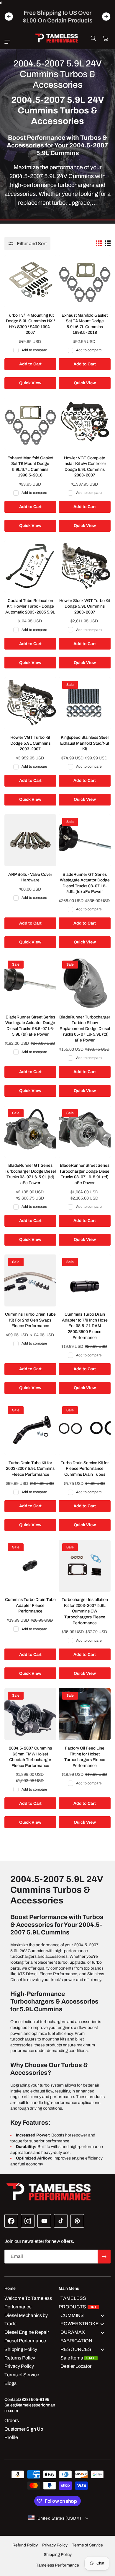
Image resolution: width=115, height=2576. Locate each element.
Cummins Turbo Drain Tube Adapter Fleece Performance (30, 1605)
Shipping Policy (58, 2555)
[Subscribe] (104, 2257)
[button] (9, 42)
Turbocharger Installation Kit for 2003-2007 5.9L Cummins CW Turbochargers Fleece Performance (85, 1611)
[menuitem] (85, 2303)
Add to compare (34, 350)
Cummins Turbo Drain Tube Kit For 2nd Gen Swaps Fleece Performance (30, 1320)
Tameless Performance (57, 2565)
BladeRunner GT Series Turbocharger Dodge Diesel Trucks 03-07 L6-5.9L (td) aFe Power (30, 1174)
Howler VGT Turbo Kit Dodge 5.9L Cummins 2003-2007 (30, 743)
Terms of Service (87, 2545)
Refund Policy (25, 2545)
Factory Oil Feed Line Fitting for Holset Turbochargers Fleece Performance (85, 1757)
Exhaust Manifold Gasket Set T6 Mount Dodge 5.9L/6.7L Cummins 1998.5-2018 (30, 467)
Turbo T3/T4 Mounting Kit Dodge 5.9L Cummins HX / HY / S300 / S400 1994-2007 (30, 324)
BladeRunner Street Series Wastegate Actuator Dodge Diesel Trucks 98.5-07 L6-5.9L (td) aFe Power (30, 1026)
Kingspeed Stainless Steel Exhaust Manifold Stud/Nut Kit (85, 743)
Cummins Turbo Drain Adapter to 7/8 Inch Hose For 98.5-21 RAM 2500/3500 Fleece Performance (85, 1326)
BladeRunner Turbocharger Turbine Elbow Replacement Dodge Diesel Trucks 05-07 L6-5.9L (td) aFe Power (85, 1029)
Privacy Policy (55, 2545)
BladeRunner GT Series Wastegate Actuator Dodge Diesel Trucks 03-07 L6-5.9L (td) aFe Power (85, 883)
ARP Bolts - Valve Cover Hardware (30, 877)
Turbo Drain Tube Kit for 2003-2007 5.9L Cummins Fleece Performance (30, 1469)
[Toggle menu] (102, 2315)
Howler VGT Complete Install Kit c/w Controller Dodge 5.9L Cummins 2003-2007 (85, 467)
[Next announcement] (106, 17)
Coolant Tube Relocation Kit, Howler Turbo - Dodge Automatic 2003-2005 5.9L (30, 606)
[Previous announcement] (9, 17)
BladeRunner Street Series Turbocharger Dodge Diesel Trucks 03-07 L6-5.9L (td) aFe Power (85, 1174)
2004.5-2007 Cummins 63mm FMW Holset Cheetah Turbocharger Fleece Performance (30, 1757)
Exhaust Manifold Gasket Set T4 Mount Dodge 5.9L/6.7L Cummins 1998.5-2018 (85, 324)
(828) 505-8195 (35, 2400)
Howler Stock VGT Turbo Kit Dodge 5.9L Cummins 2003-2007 (85, 606)
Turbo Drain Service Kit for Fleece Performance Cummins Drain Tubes (85, 1469)
